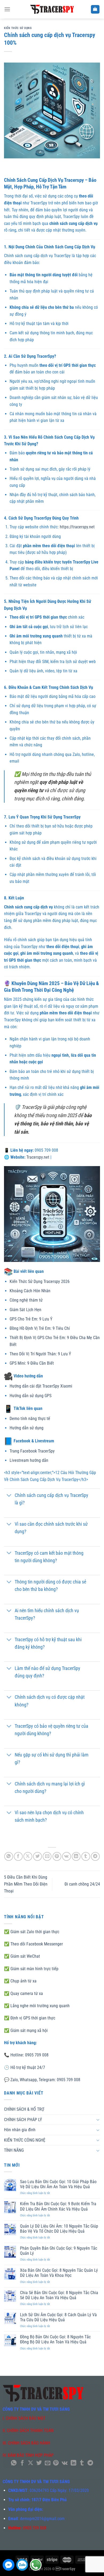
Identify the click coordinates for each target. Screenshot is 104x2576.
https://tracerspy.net (77, 527)
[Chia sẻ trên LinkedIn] (76, 1856)
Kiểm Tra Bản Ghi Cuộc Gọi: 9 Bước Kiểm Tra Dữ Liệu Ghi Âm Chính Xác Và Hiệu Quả (58, 2206)
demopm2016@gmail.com (42, 2519)
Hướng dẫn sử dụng (27, 1428)
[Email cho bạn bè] (47, 1856)
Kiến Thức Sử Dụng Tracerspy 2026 (40, 1281)
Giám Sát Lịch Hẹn (25, 1310)
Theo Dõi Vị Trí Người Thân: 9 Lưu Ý (40, 1354)
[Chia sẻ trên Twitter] (37, 1856)
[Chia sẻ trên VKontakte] (67, 1856)
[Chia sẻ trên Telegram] (95, 1856)
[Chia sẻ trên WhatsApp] (9, 1856)
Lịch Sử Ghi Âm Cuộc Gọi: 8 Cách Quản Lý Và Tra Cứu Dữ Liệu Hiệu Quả (58, 2317)
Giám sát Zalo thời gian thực (35, 1932)
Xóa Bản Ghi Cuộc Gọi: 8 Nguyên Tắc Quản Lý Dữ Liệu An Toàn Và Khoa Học (59, 2273)
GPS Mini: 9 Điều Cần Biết (32, 1363)
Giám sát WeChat (25, 1956)
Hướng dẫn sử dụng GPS (31, 1396)
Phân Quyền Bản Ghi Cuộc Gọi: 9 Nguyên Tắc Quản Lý (59, 2251)
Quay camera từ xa (27, 1993)
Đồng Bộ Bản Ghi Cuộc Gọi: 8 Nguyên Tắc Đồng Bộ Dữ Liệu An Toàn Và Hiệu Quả (55, 2339)
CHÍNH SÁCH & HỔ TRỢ (24, 2109)
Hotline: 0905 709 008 (29, 2055)
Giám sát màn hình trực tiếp (34, 1969)
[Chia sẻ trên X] (28, 1856)
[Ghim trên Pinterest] (57, 1856)
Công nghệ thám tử (26, 1300)
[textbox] (52, 1554)
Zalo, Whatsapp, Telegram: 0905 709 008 (45, 2080)
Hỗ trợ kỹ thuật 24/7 (28, 2067)
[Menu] (7, 9)
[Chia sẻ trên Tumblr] (86, 1856)
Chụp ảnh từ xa (23, 1981)
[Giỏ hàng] (95, 9)
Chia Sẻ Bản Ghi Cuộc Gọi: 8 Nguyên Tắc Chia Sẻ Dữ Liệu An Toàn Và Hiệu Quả (59, 2295)
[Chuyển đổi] (9, 1496)
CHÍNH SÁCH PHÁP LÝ (23, 2120)
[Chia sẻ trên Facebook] (18, 1856)
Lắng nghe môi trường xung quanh (40, 2006)
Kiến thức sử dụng (18, 28)
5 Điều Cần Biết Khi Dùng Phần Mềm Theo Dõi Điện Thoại (26, 1884)
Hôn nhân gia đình (20, 2130)
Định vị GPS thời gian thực (32, 2018)
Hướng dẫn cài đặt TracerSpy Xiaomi (41, 1386)
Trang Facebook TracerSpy (32, 1451)
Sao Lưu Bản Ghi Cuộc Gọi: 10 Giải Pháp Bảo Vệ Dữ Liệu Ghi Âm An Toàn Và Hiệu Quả (58, 2184)
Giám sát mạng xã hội (29, 2030)
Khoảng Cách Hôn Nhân (30, 1291)
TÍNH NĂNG (14, 2150)
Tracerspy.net (38, 1157)
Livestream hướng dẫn (29, 1460)
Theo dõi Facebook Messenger (37, 1944)
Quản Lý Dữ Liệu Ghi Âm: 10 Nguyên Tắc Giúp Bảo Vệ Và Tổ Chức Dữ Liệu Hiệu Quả (59, 2229)
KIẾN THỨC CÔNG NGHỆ (25, 2140)
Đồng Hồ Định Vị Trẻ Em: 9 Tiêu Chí (40, 1328)
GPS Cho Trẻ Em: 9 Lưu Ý (31, 1319)
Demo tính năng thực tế (30, 1419)
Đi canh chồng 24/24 (82, 1884)
